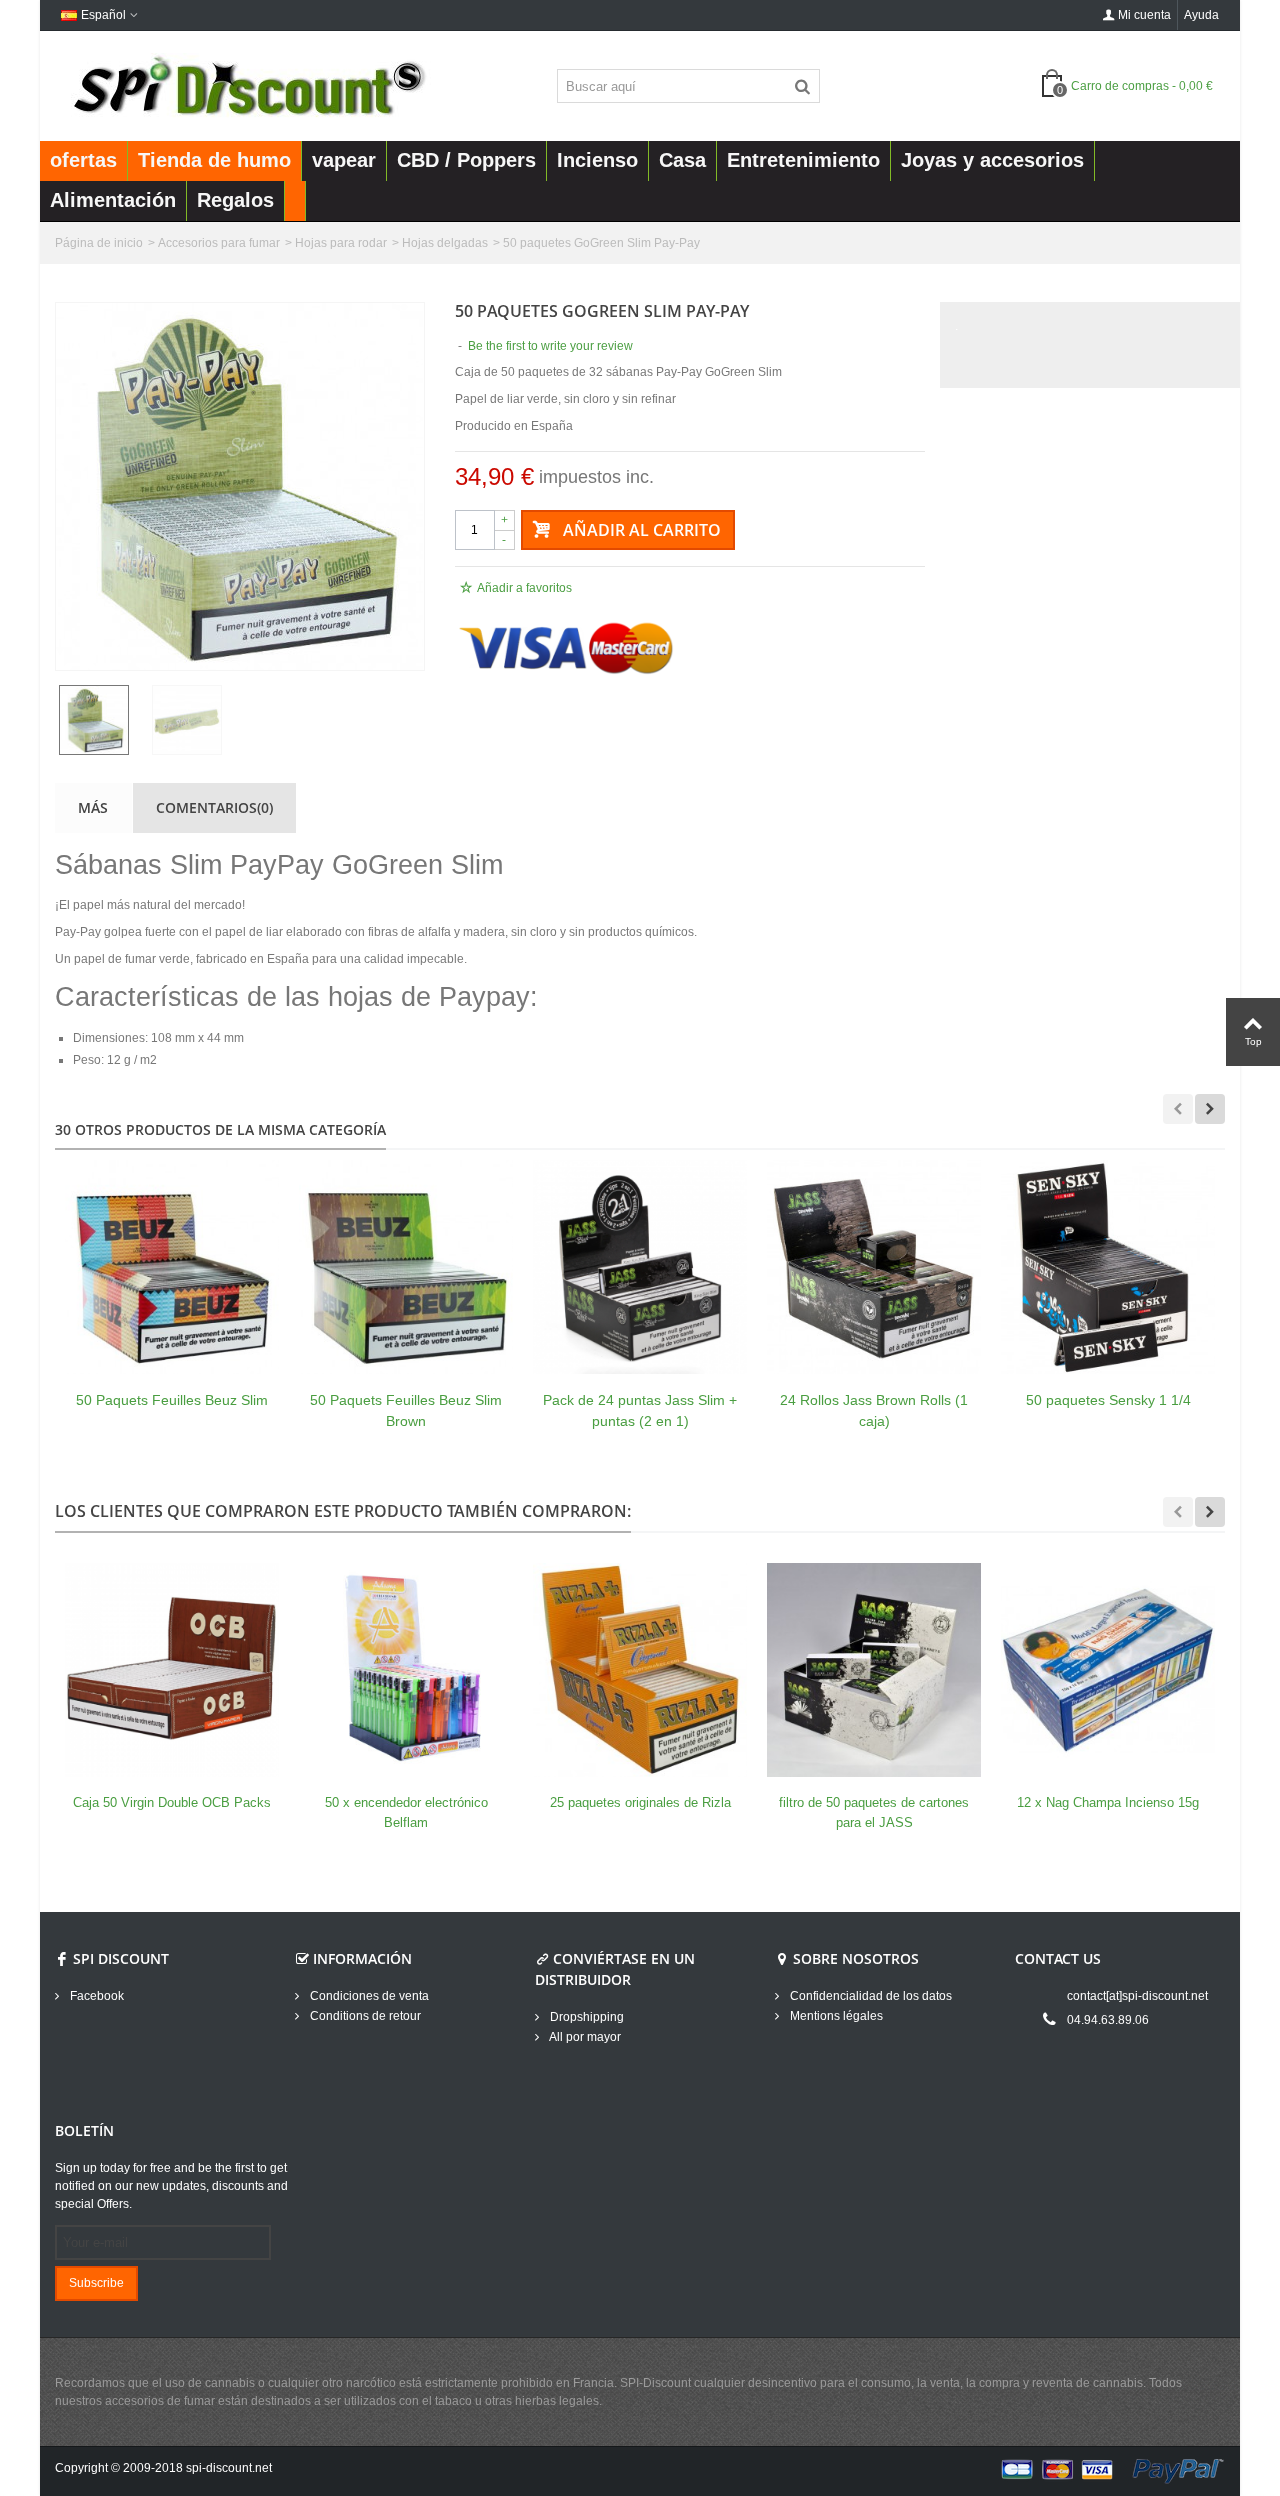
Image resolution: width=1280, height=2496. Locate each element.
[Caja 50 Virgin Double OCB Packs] (172, 1670)
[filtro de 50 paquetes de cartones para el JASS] (874, 1670)
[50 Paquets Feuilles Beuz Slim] (172, 1267)
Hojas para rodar (341, 243)
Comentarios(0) (214, 807)
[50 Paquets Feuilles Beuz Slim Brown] (406, 1267)
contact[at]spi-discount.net (1137, 1996)
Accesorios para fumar (219, 243)
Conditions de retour (364, 2016)
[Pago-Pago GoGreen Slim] (240, 486)
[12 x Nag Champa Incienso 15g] (1108, 1670)
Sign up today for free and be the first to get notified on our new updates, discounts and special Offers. (171, 2186)
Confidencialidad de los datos (869, 1996)
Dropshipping (585, 2017)
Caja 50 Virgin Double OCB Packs (172, 1802)
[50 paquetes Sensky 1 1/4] (1108, 1267)
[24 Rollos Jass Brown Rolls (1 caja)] (874, 1267)
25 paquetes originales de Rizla (640, 1802)
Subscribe (96, 2283)
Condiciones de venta (368, 1996)
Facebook (95, 1996)
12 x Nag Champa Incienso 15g (1108, 1802)
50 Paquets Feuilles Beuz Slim (172, 1400)
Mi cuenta (1144, 15)
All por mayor (584, 2037)
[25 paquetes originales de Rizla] (640, 1670)
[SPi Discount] (247, 85)
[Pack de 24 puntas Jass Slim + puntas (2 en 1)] (640, 1267)
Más (93, 807)
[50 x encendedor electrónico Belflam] (406, 1670)
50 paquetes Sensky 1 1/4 (1108, 1400)
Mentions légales (835, 2016)
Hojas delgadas (445, 243)
